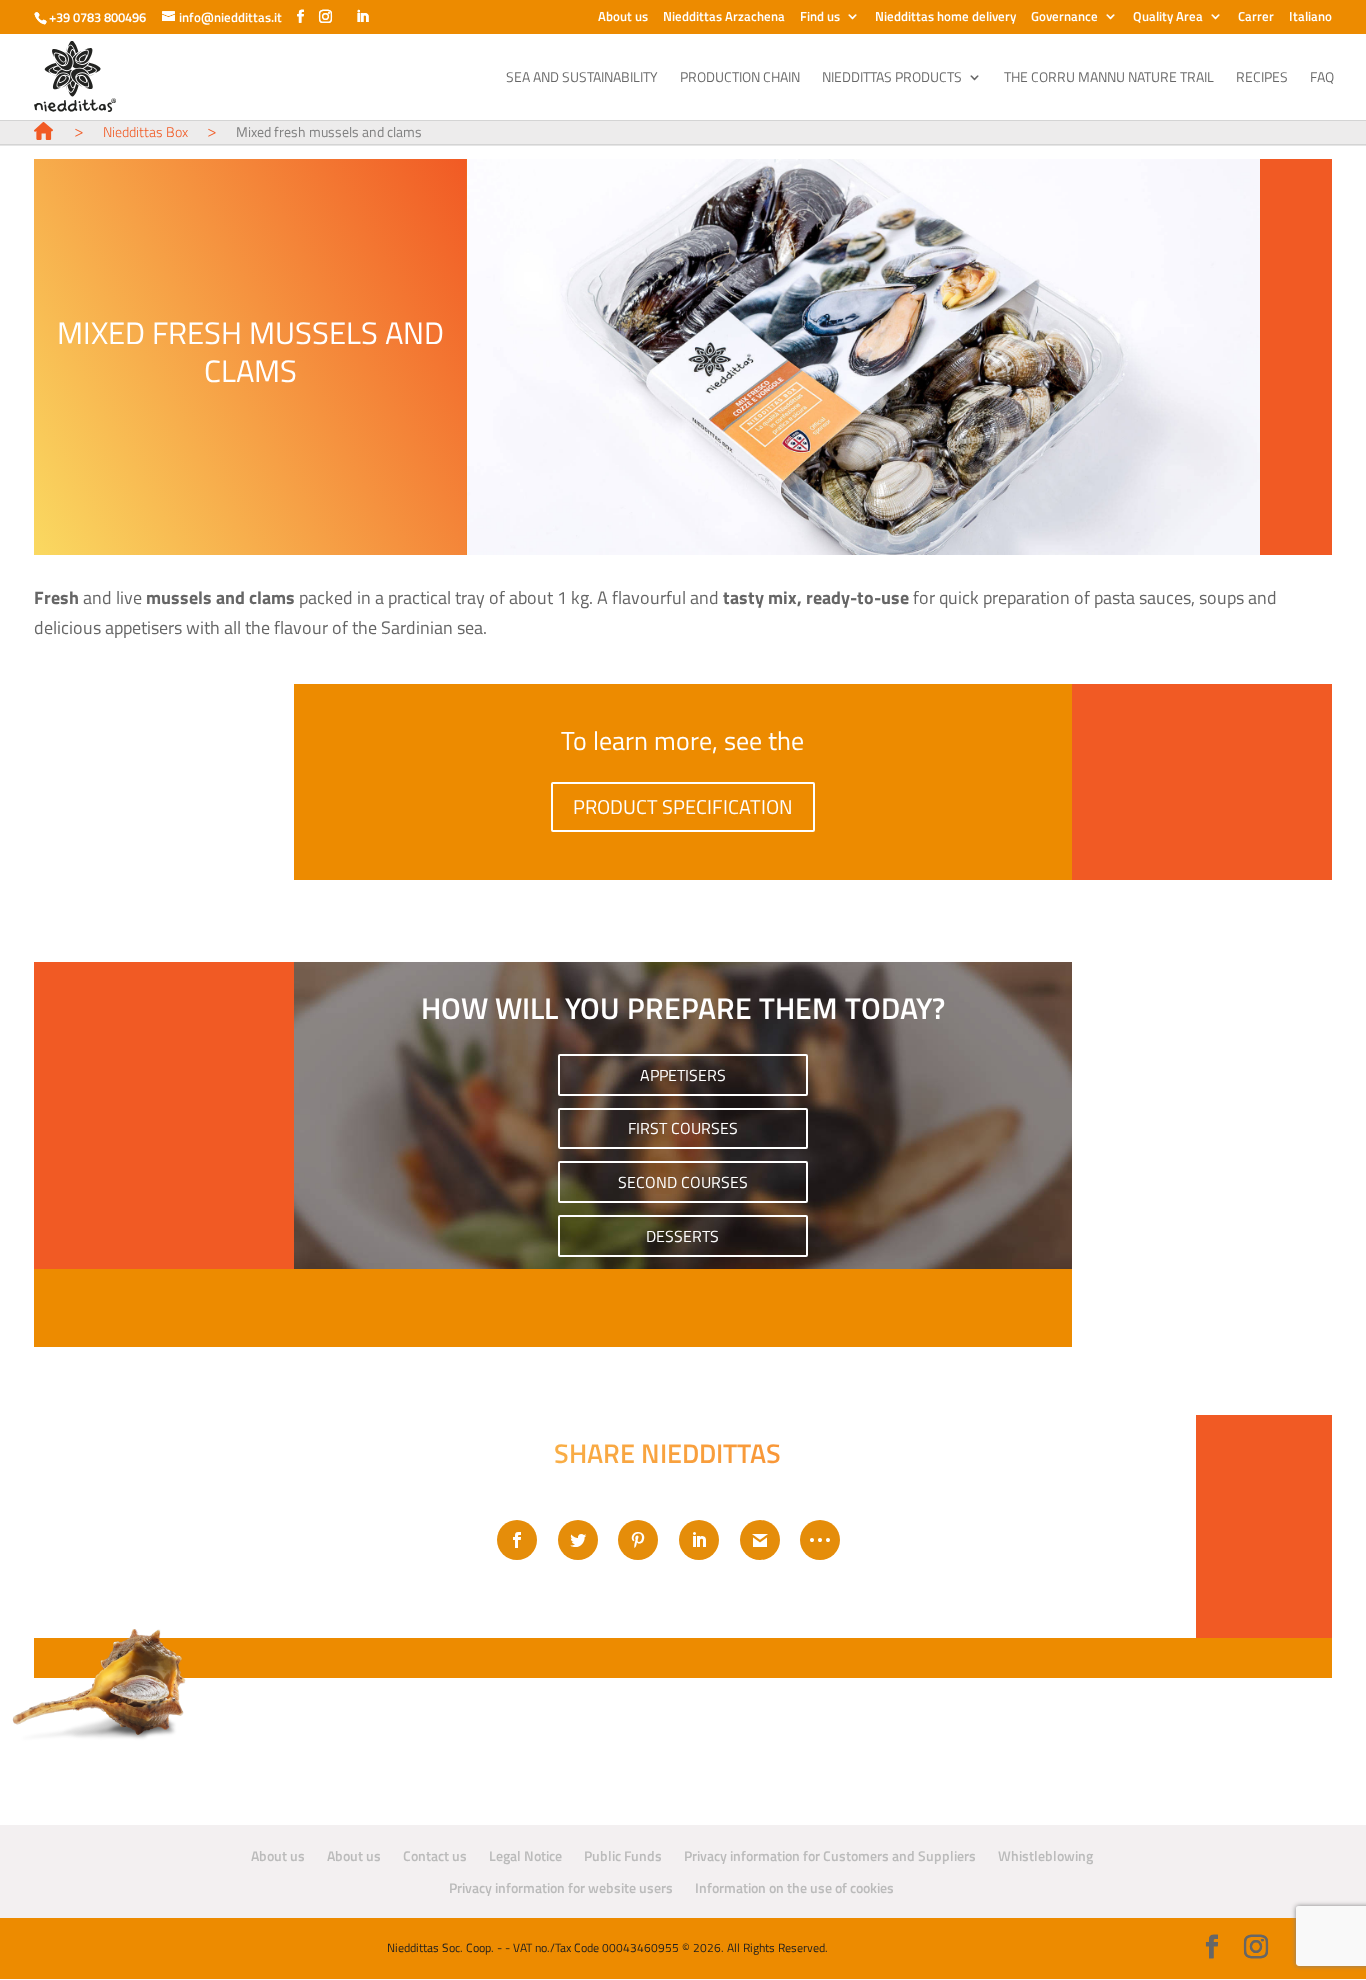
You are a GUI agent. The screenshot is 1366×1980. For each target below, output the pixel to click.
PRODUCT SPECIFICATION (683, 806)
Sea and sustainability (582, 78)
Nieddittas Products (892, 78)
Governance (1064, 18)
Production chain (740, 78)
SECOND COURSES (683, 1181)
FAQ (1322, 78)
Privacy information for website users (561, 1887)
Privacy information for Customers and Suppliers (830, 1855)
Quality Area (1168, 18)
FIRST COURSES (683, 1127)
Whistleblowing (1045, 1855)
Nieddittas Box (145, 131)
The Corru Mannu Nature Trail (1109, 78)
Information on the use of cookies (794, 1887)
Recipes (1262, 78)
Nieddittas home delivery (945, 18)
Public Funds (623, 1855)
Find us (820, 18)
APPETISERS (683, 1074)
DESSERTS (682, 1235)
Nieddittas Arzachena (724, 18)
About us (623, 18)
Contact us (435, 1855)
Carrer (1256, 18)
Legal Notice (525, 1855)
